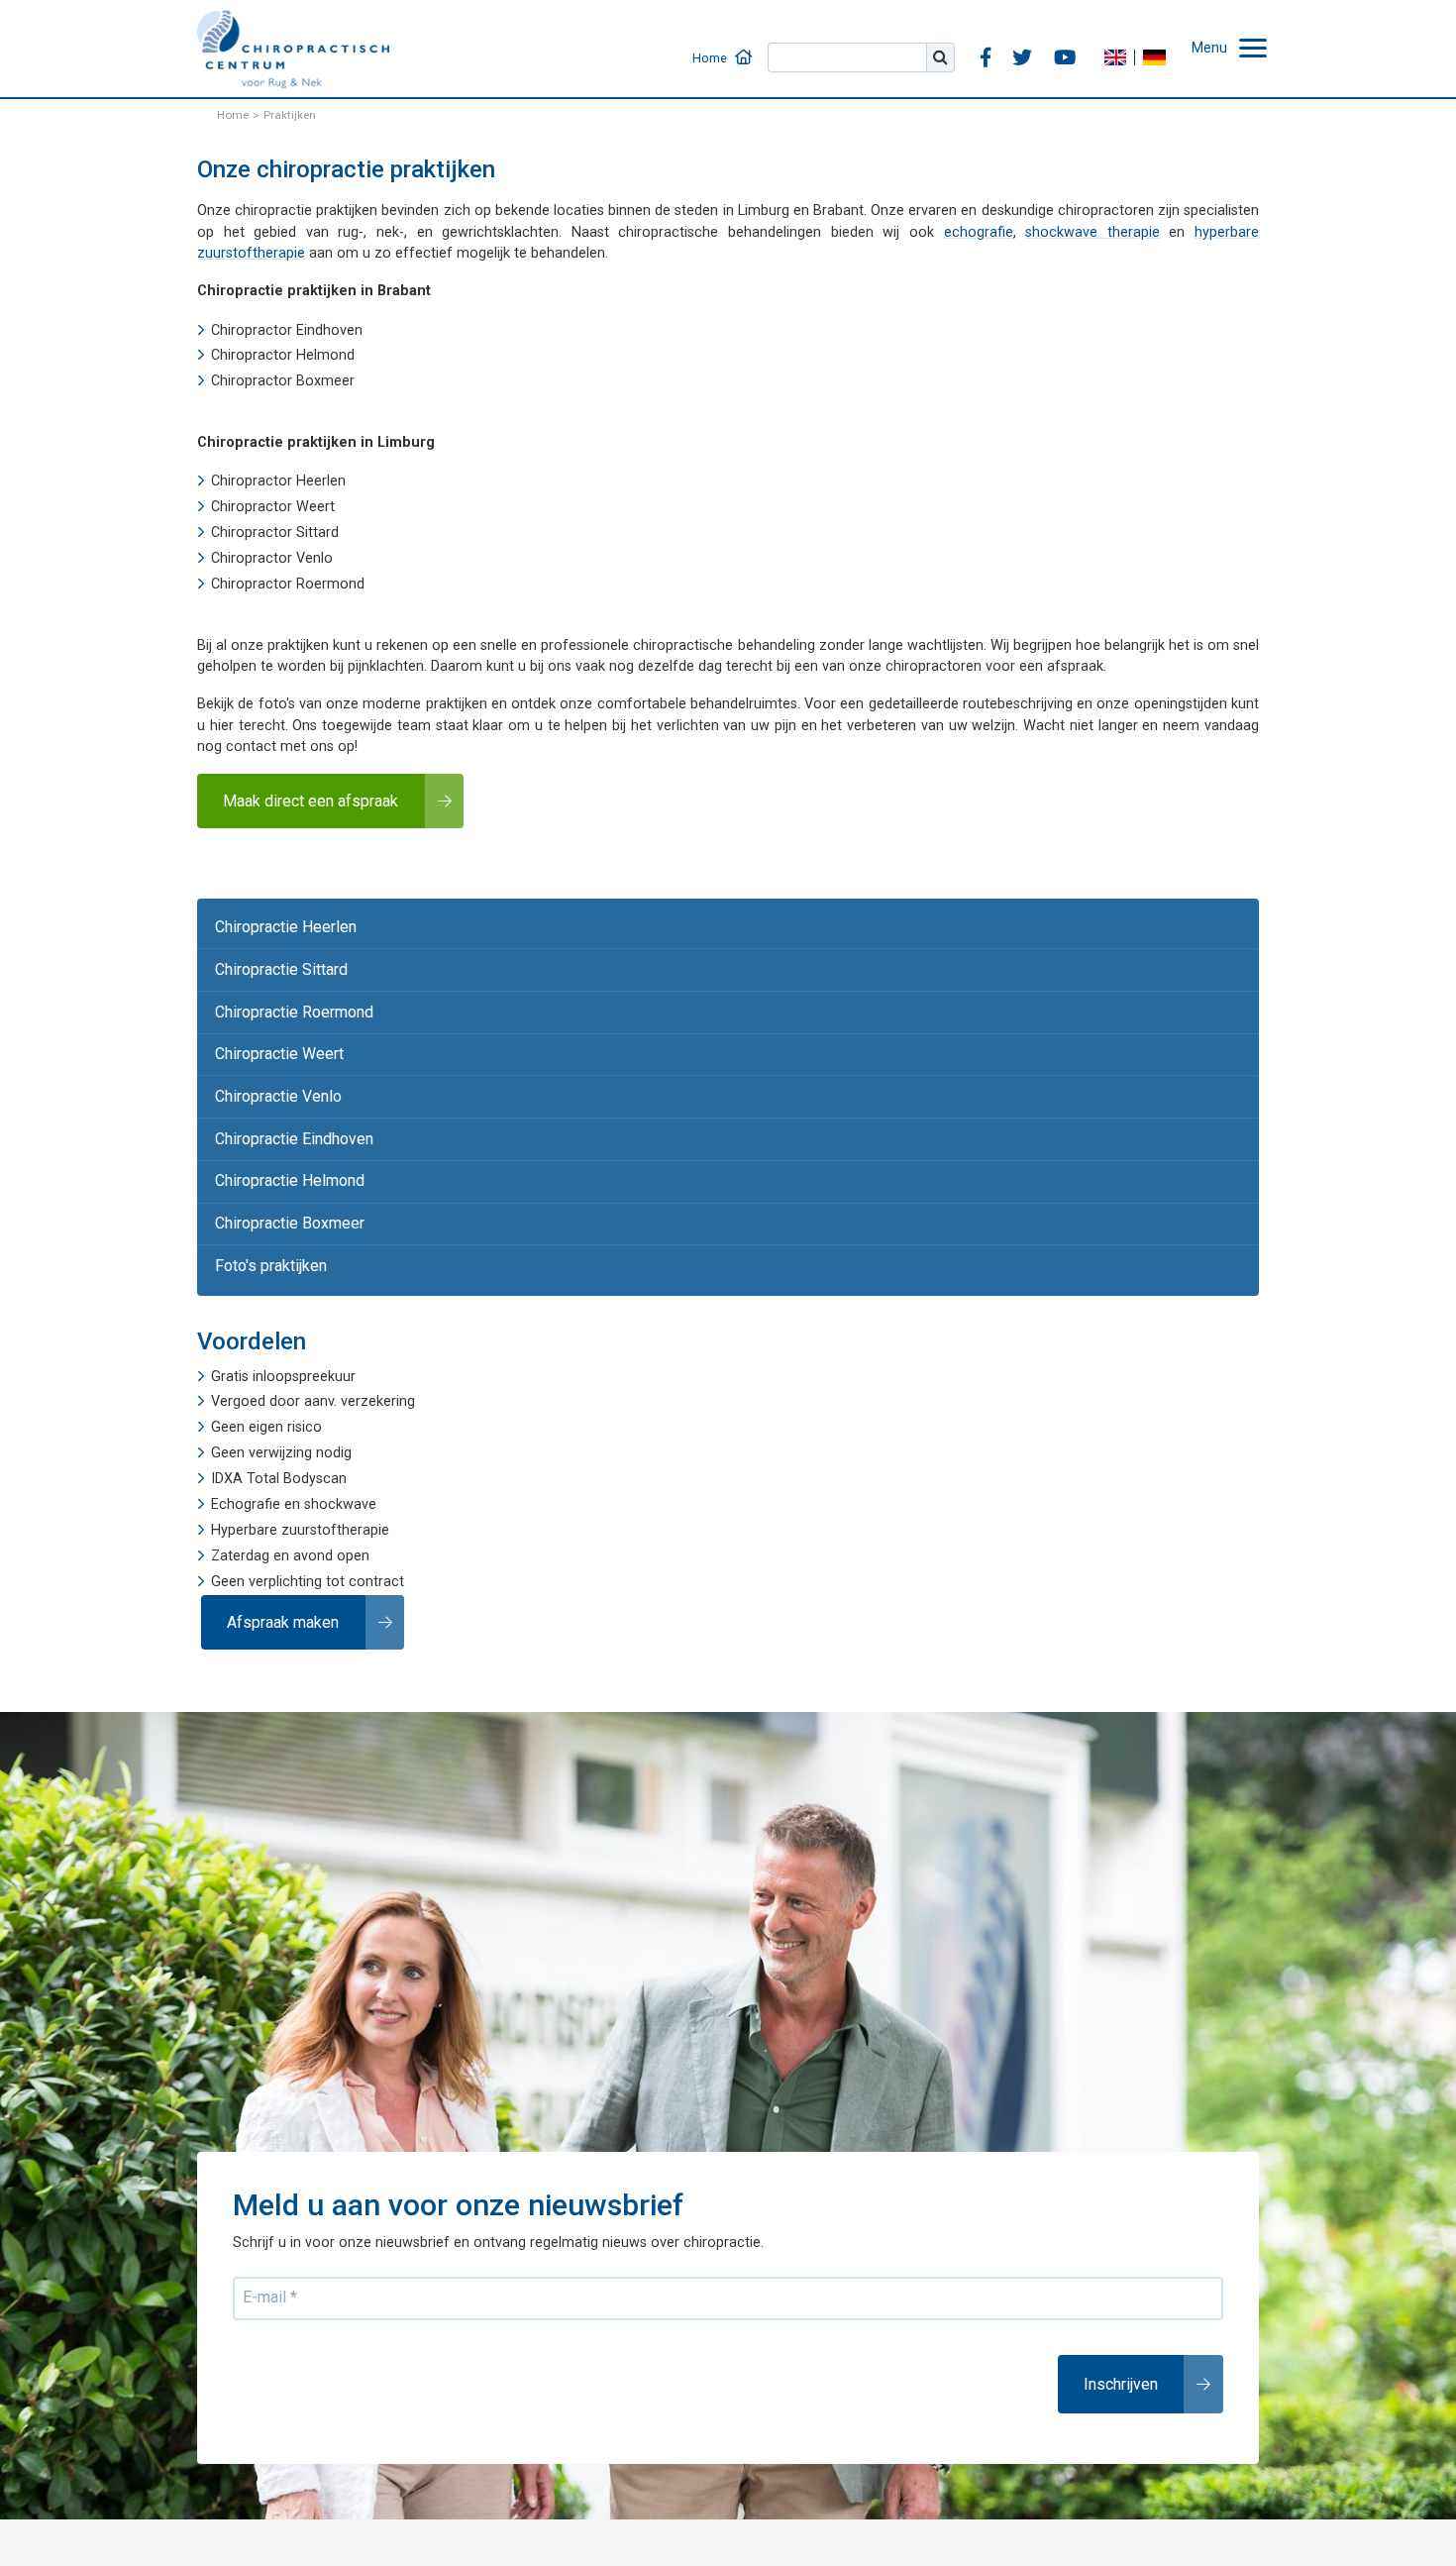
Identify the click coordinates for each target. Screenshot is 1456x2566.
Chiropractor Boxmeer (283, 381)
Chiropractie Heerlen (279, 920)
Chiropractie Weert (273, 1036)
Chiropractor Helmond (283, 355)
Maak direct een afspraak (303, 798)
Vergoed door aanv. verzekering (313, 1362)
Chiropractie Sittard (275, 959)
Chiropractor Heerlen (278, 481)
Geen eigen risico (266, 1388)
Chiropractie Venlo (272, 1073)
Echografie (246, 1464)
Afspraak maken (278, 1580)
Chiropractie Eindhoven (287, 1112)
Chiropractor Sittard (275, 533)
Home (753, 45)
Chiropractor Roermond (288, 584)
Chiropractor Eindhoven (287, 330)
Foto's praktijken (264, 1228)
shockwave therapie (1092, 232)
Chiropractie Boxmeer (283, 1189)
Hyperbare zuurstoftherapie (300, 1490)
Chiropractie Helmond (283, 1151)
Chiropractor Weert (273, 507)
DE (1165, 45)
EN (1125, 45)
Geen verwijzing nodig (281, 1413)
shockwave (340, 1464)
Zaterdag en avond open (290, 1515)
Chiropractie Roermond (288, 997)
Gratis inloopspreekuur (283, 1336)
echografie (979, 232)
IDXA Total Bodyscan (279, 1439)
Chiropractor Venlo (272, 558)
